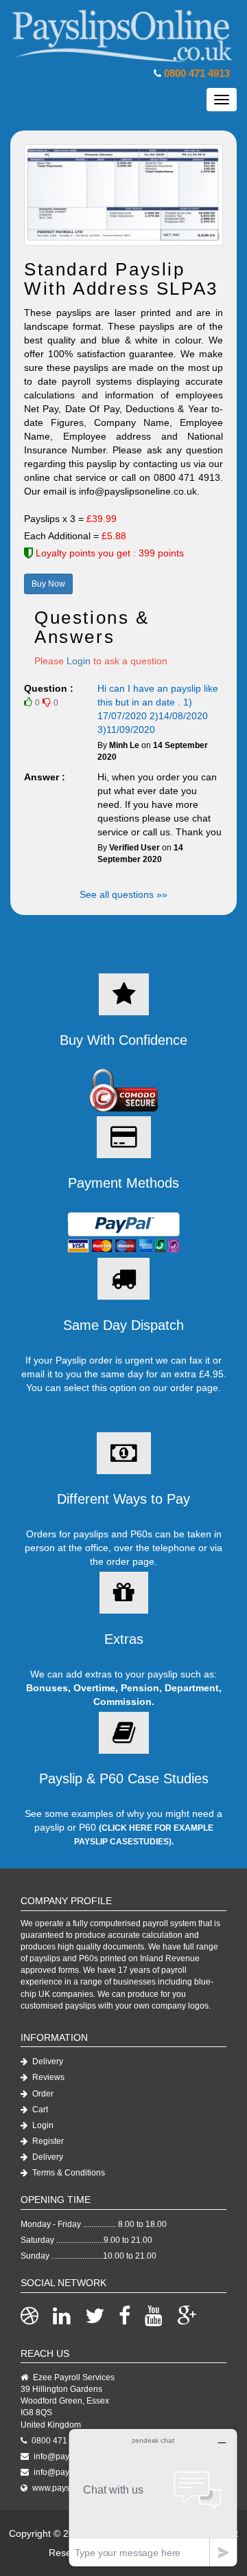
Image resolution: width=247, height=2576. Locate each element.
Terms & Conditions (68, 2173)
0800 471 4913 (197, 73)
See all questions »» (123, 894)
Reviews (47, 2077)
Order (42, 2094)
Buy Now (48, 584)
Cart (39, 2110)
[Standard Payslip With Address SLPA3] (123, 195)
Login (79, 661)
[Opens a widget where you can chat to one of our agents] (153, 2497)
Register (47, 2141)
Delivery (47, 2061)
